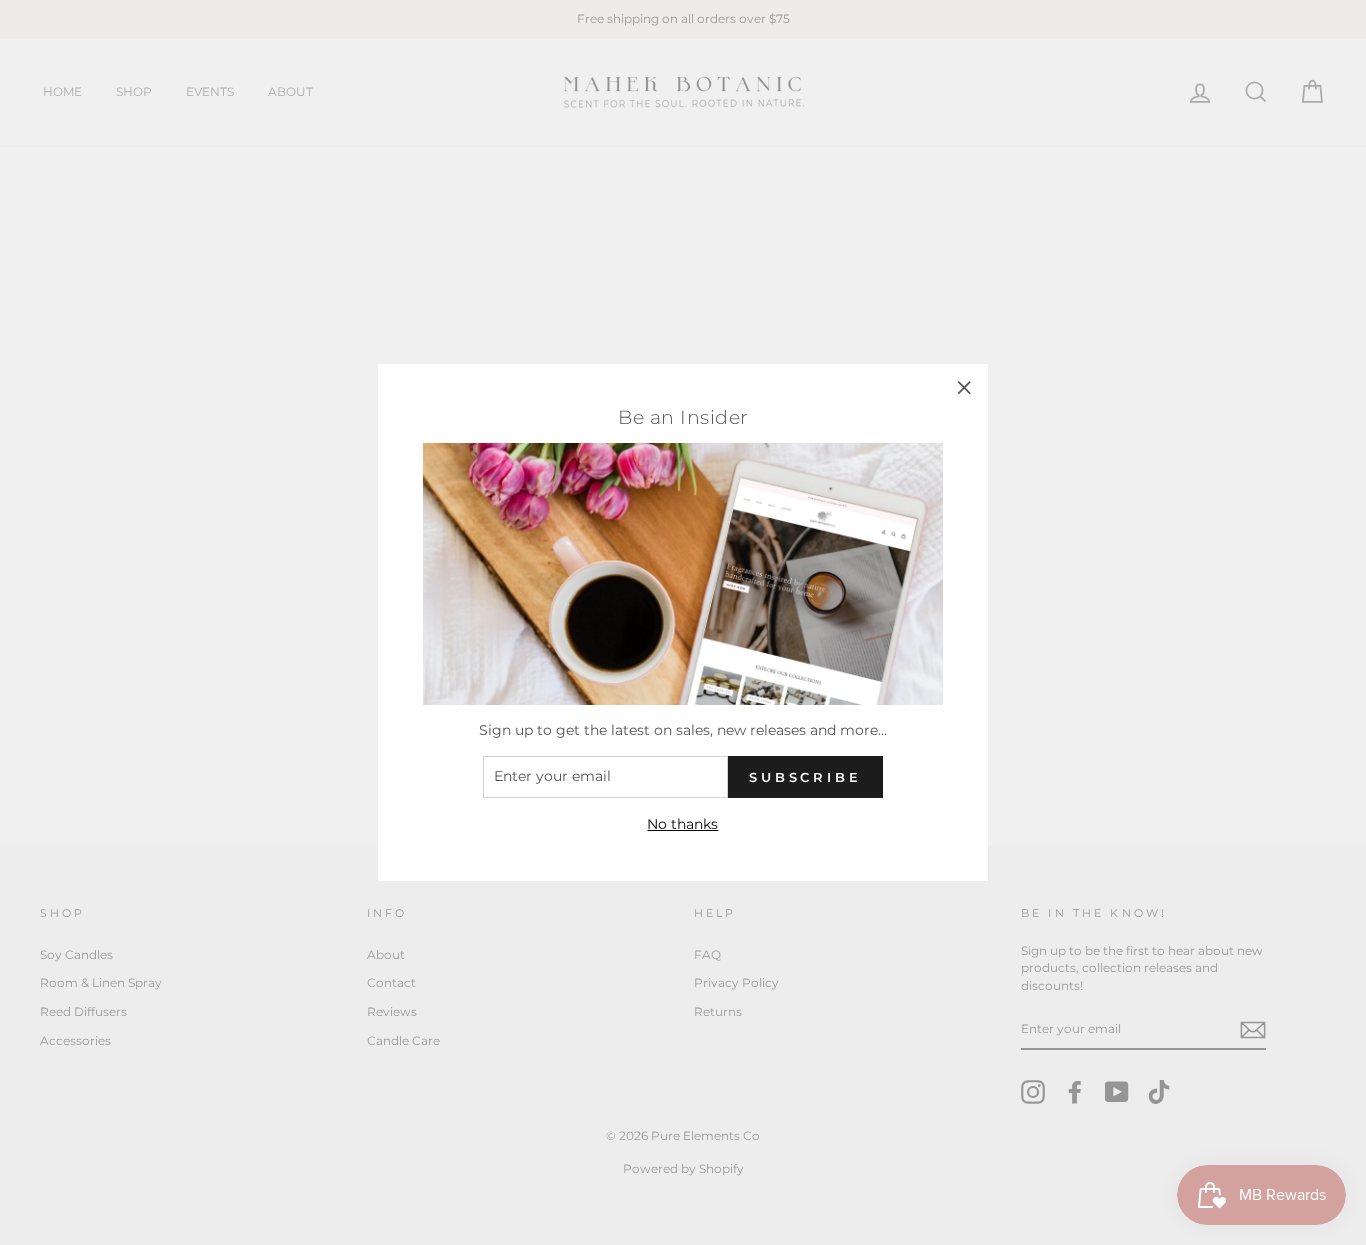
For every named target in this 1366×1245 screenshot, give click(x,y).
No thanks (682, 824)
